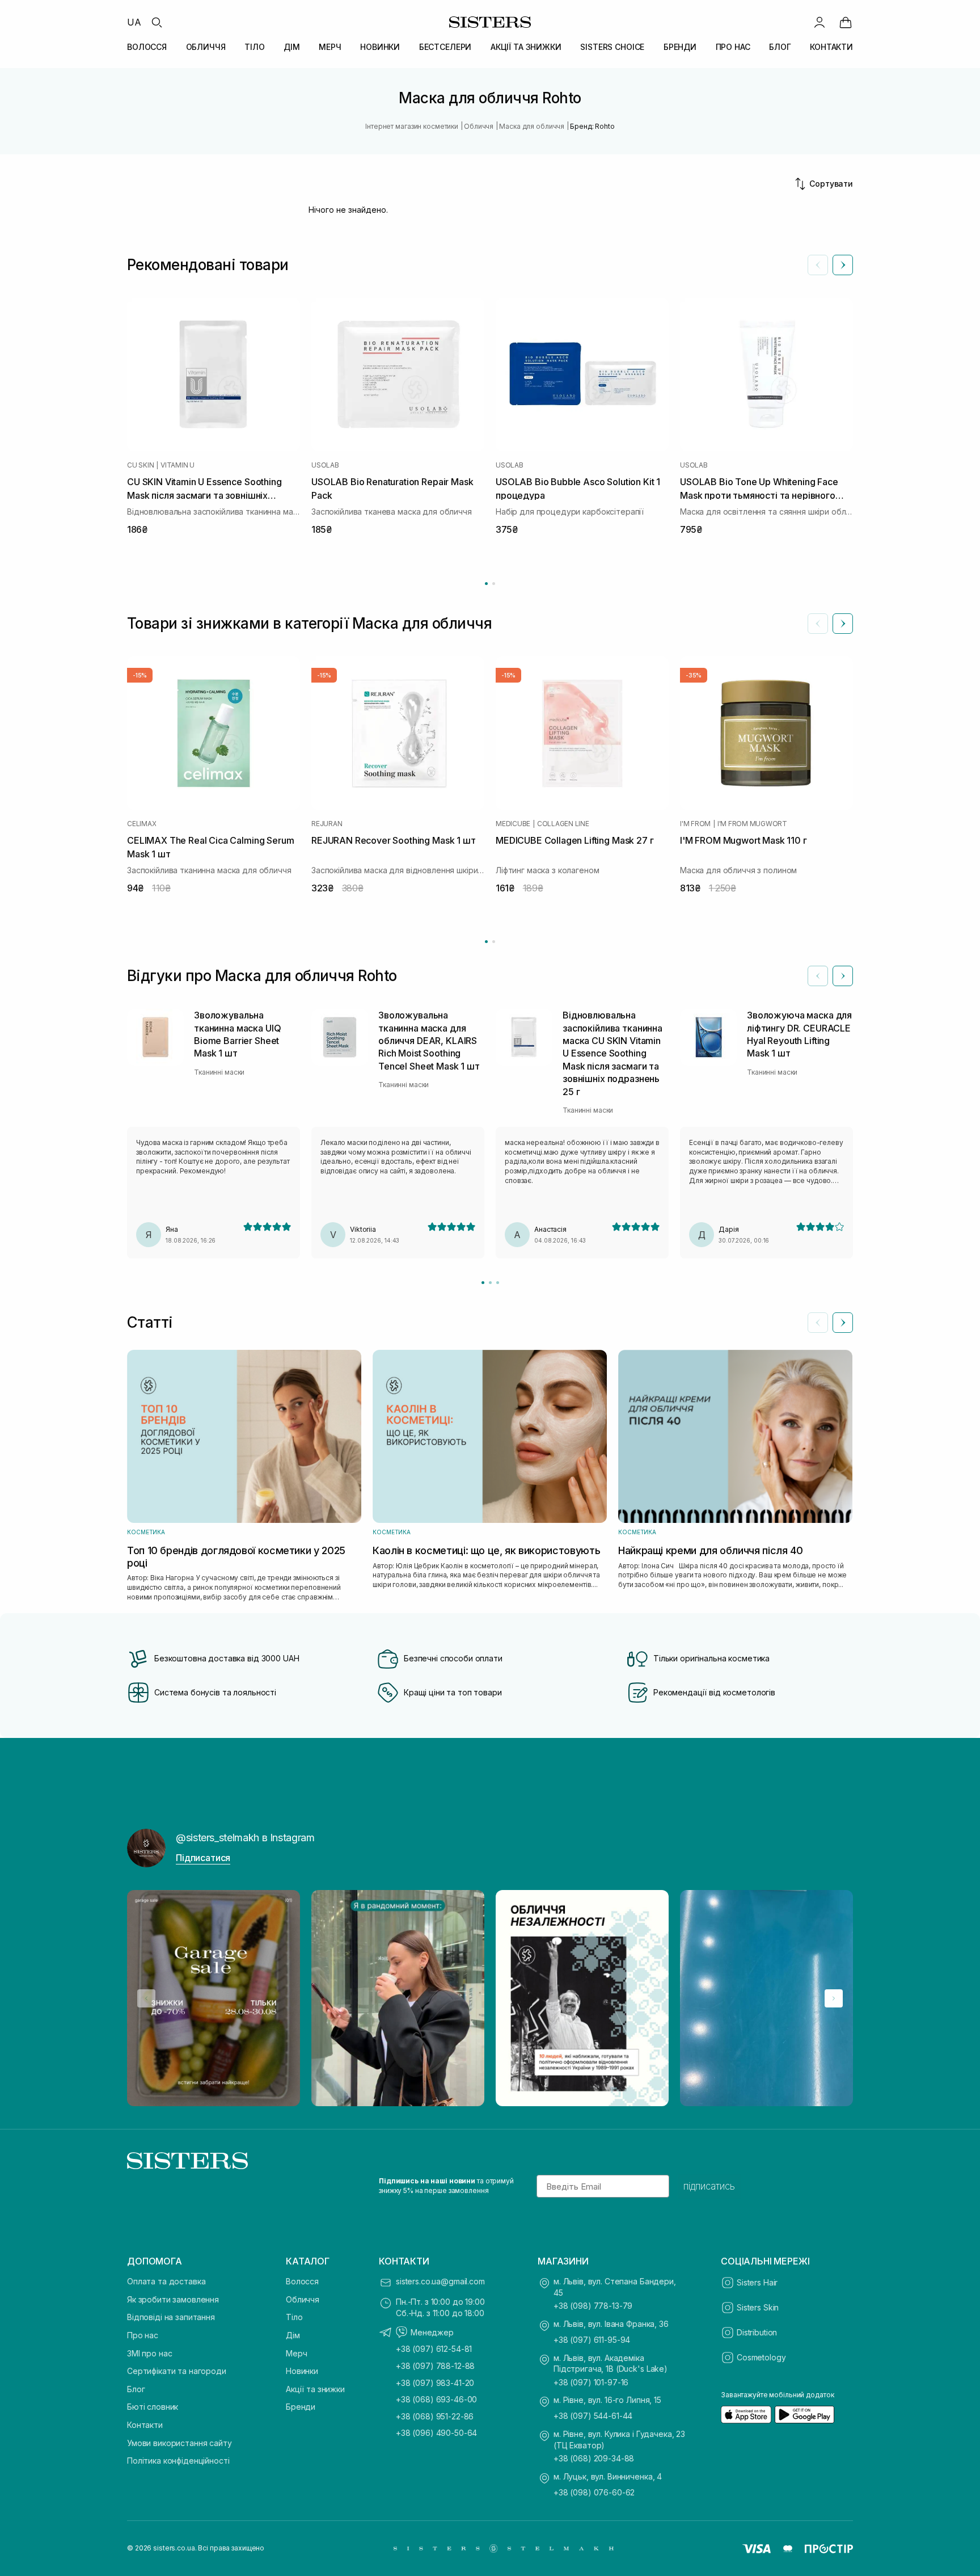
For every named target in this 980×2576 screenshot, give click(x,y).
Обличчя (303, 2299)
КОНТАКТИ (831, 47)
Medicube (513, 824)
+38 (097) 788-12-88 (435, 2366)
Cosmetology (761, 2357)
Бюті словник (153, 2407)
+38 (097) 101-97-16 (591, 2382)
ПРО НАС (733, 47)
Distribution (757, 2332)
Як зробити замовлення (173, 2299)
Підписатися (203, 1858)
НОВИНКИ (380, 47)
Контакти (145, 2425)
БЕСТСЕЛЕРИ (445, 47)
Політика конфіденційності (178, 2461)
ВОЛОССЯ (147, 47)
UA (134, 22)
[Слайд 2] (490, 1283)
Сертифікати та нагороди (177, 2371)
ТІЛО (254, 47)
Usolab (325, 465)
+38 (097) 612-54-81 (434, 2349)
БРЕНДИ (680, 47)
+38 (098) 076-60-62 (594, 2492)
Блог (136, 2389)
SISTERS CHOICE (612, 47)
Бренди (301, 2407)
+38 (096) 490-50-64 (436, 2433)
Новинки (302, 2371)
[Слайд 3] (498, 1283)
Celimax (141, 824)
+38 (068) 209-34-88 (594, 2458)
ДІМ (292, 47)
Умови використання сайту (179, 2443)
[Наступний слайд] (843, 265)
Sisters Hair (757, 2282)
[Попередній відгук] (818, 976)
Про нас (143, 2335)
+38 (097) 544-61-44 (593, 2416)
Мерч (296, 2353)
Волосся (302, 2281)
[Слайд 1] (483, 1283)
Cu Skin (140, 465)
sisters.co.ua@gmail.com (440, 2281)
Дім (293, 2335)
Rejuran (327, 824)
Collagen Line (563, 824)
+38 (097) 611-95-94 (592, 2340)
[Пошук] (157, 22)
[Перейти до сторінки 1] (486, 584)
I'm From (695, 824)
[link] (846, 22)
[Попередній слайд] (818, 265)
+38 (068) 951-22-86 (435, 2416)
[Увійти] (820, 22)
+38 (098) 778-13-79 (593, 2306)
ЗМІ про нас (149, 2353)
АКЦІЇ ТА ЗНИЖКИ (526, 47)
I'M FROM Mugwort (752, 824)
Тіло (294, 2317)
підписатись (709, 2186)
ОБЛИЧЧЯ (206, 47)
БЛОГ (780, 47)
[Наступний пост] (834, 1998)
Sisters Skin (758, 2307)
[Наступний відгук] (843, 976)
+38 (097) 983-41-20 (435, 2383)
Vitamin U (178, 465)
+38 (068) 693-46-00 (436, 2399)
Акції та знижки (315, 2389)
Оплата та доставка (166, 2281)
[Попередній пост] (146, 1998)
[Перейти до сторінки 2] (494, 584)
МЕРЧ (330, 47)
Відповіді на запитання (171, 2317)
